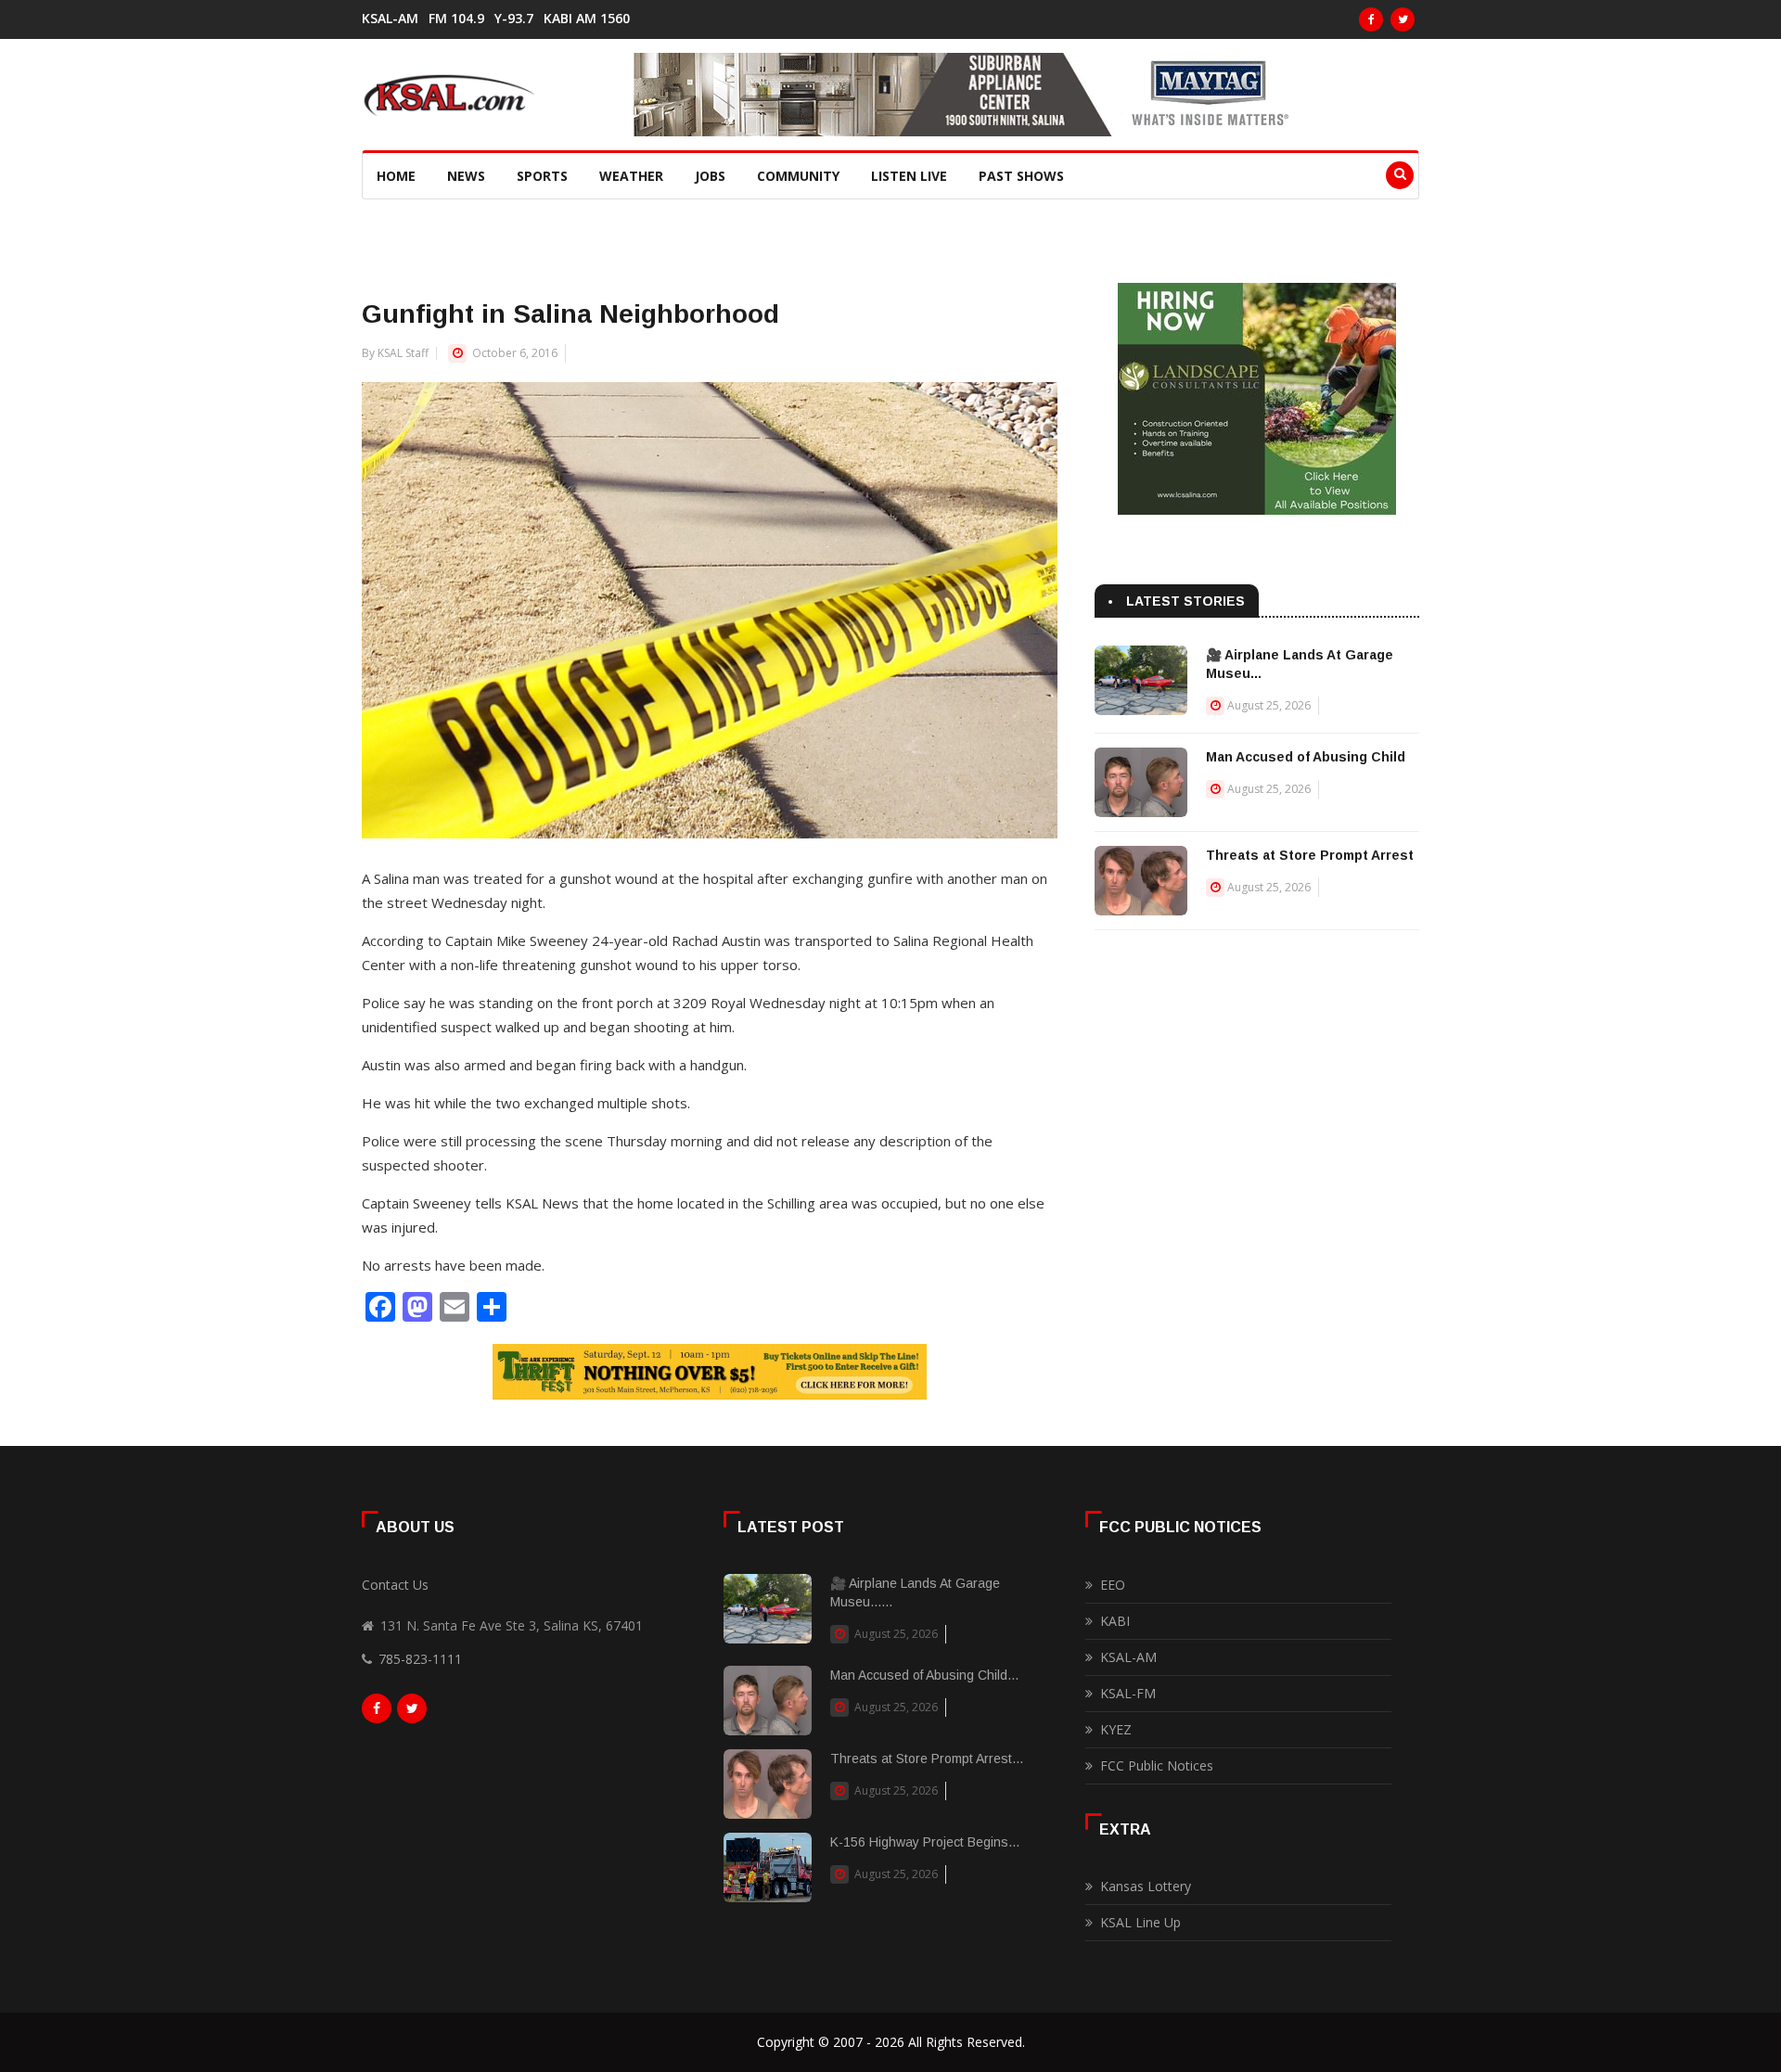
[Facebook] (1371, 19)
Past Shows (1021, 176)
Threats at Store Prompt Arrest (1310, 855)
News (466, 176)
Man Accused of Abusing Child (1306, 757)
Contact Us (395, 1585)
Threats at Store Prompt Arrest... (927, 1759)
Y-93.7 (514, 19)
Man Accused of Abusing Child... (924, 1675)
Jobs (710, 176)
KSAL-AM (390, 19)
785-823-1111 (420, 1659)
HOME (396, 176)
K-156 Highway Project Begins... (925, 1842)
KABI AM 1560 (587, 19)
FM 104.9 (456, 19)
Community (798, 176)
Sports (542, 176)
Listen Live (909, 176)
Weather (631, 176)
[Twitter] (1403, 19)
